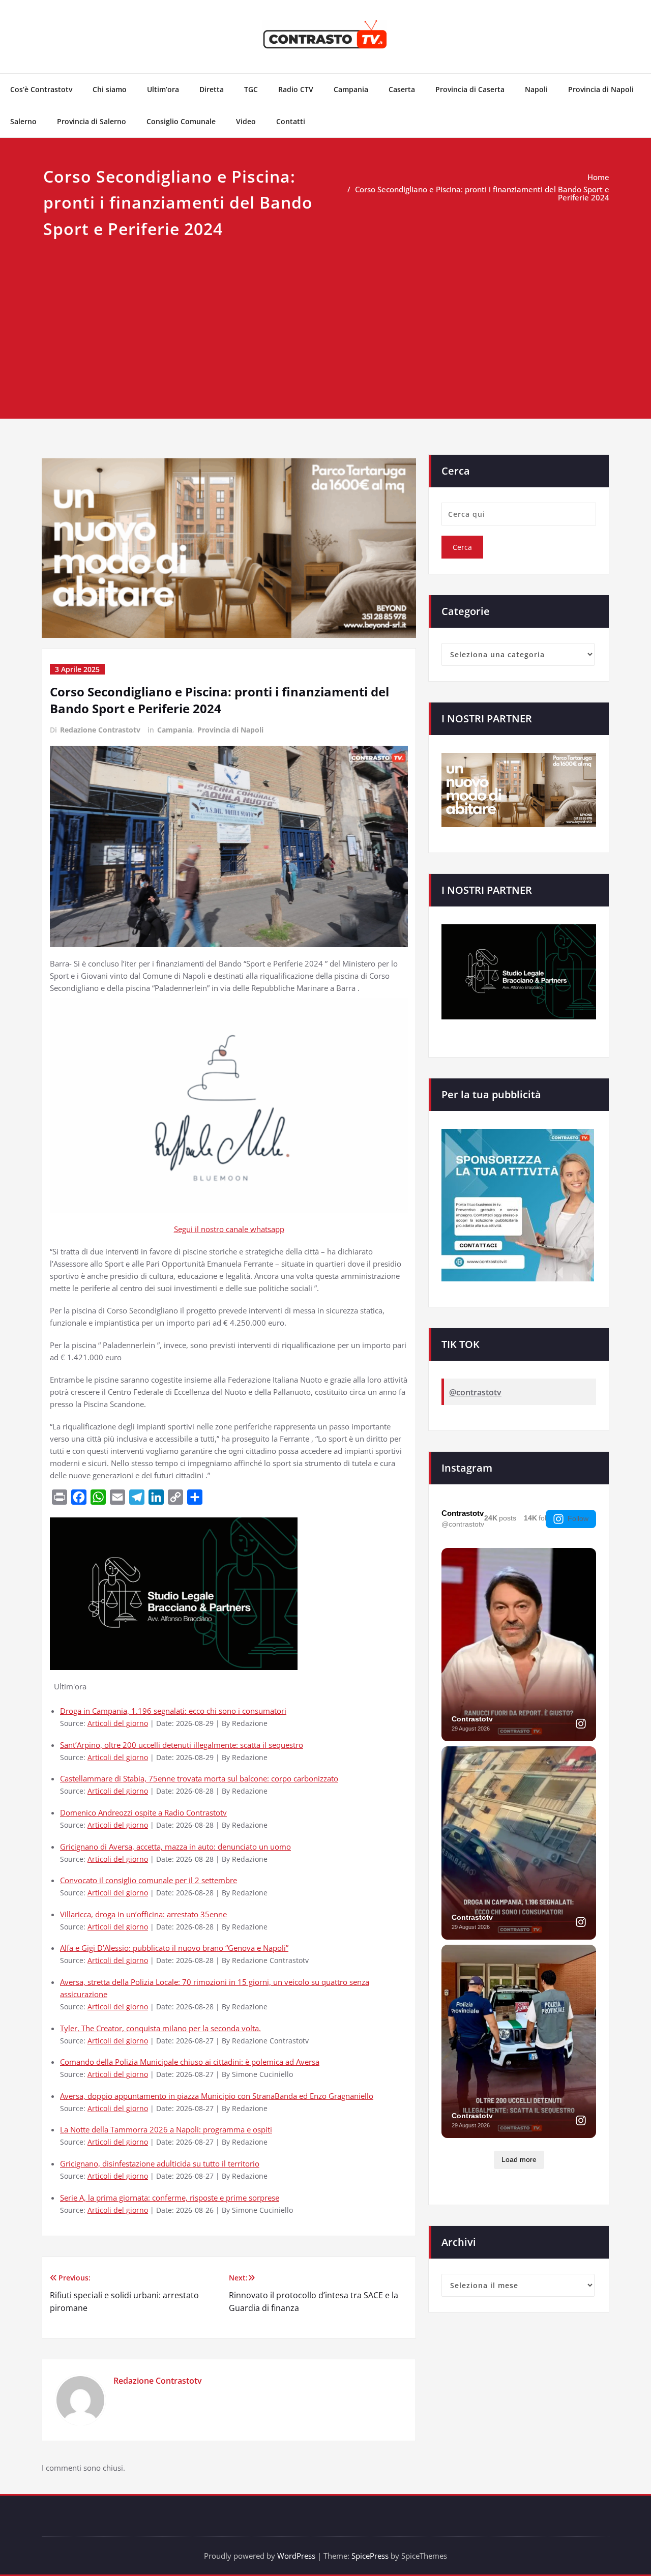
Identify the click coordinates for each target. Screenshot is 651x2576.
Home (598, 177)
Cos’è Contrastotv (41, 89)
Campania (351, 89)
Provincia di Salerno (92, 121)
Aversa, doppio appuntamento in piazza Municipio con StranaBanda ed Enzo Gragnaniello (217, 2096)
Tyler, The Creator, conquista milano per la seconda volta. (160, 2028)
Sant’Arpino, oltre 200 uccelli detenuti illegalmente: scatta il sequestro (182, 1745)
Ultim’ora (163, 89)
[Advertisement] (325, 318)
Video (246, 121)
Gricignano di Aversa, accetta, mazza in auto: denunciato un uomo (175, 1847)
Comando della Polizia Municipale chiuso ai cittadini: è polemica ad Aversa (190, 2062)
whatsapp (267, 1229)
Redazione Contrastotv (100, 730)
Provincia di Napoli (601, 89)
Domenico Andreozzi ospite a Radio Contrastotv (143, 1812)
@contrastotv (475, 1392)
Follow (578, 1518)
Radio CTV (296, 89)
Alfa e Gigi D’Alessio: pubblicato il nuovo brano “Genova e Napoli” (174, 1948)
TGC (251, 89)
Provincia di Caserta (470, 89)
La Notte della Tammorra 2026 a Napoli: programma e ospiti (166, 2129)
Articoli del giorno (118, 1723)
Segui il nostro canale (212, 1229)
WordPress (296, 2556)
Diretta (212, 89)
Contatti (291, 121)
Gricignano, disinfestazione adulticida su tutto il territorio (160, 2163)
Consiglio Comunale (181, 121)
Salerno (23, 121)
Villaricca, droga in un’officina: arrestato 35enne (143, 1914)
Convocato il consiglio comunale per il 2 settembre (149, 1880)
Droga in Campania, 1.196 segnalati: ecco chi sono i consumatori (173, 1711)
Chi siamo (110, 89)
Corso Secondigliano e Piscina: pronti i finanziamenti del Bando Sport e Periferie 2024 (482, 193)
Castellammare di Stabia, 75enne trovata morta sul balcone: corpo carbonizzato (199, 1778)
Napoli (536, 89)
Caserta (402, 89)
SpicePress (370, 2556)
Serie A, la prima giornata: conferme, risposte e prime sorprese (170, 2198)
